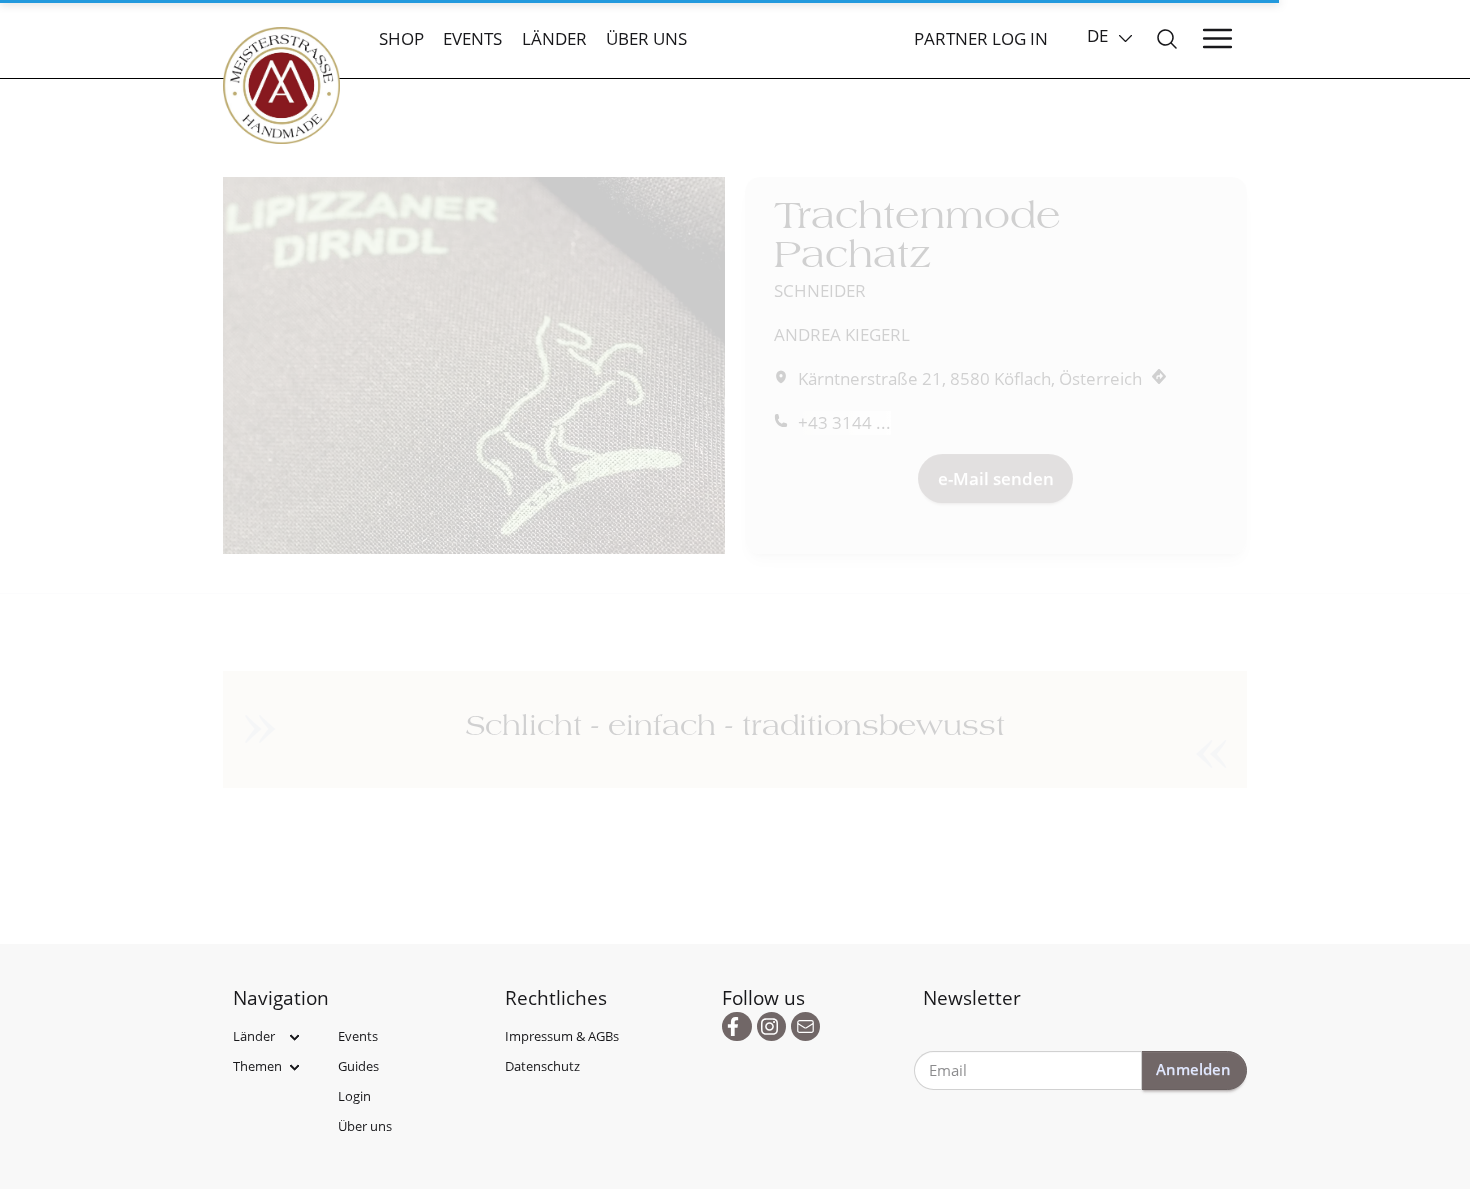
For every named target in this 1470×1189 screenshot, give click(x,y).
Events (472, 38)
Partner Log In (981, 38)
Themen (257, 1066)
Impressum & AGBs (562, 1036)
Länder (554, 38)
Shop (401, 38)
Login (354, 1096)
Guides (358, 1066)
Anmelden (1193, 1069)
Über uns (646, 38)
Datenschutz (542, 1066)
